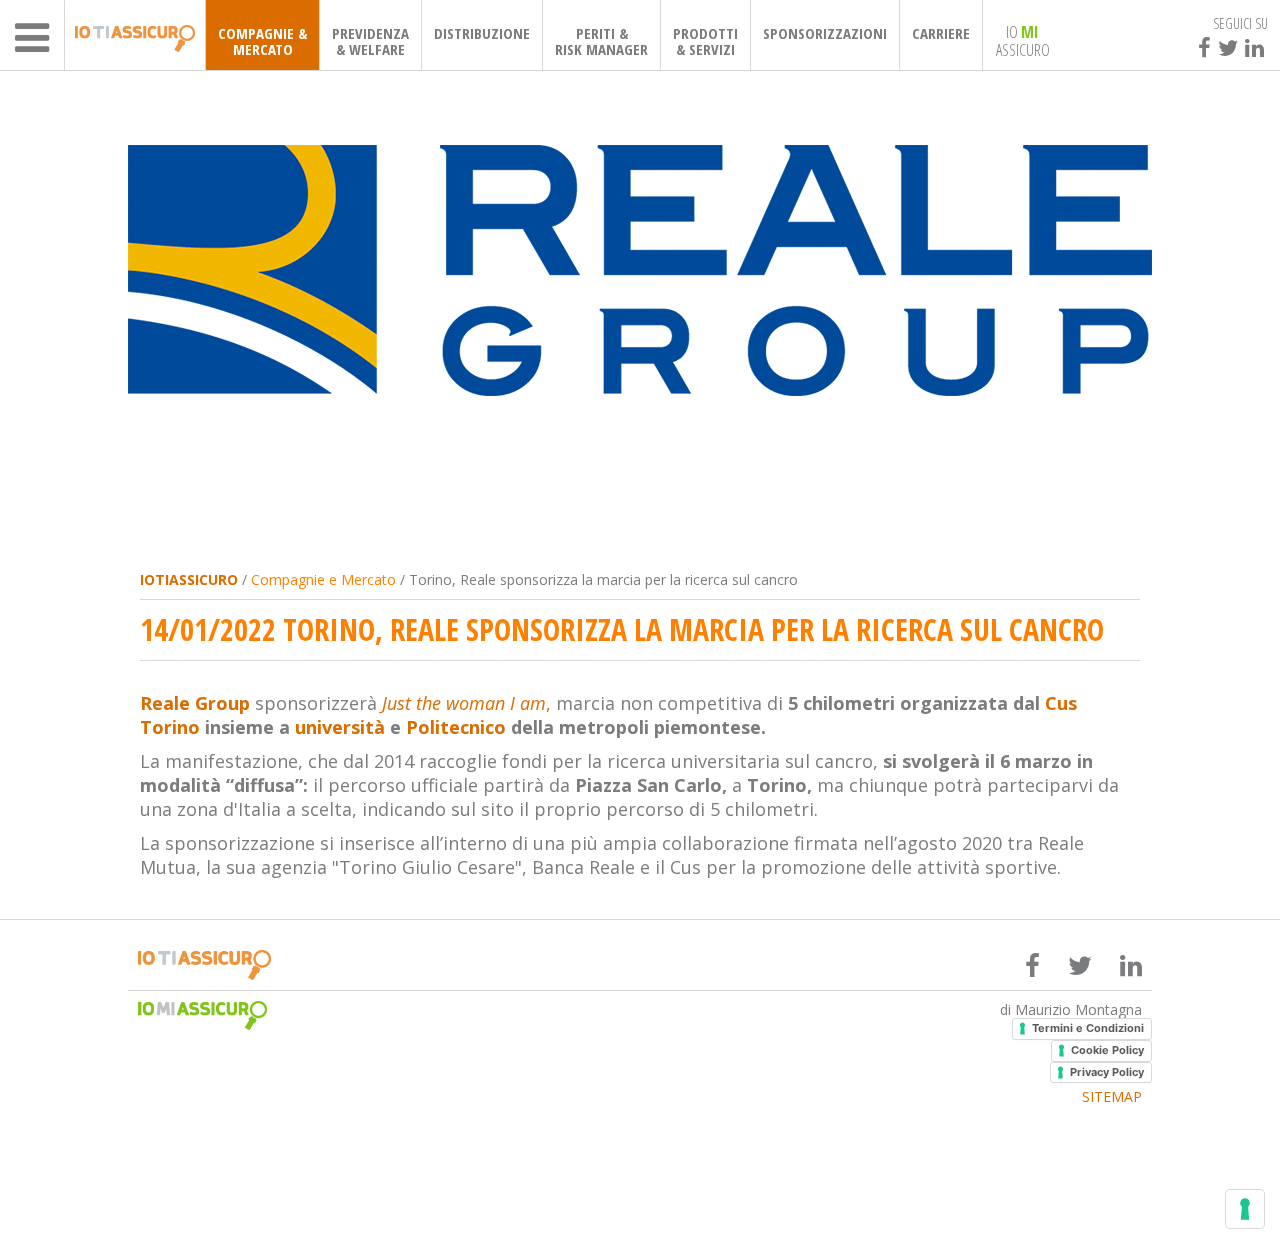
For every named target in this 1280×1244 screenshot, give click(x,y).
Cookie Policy (1107, 1050)
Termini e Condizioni (1088, 1028)
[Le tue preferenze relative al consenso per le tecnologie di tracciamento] (1245, 1209)
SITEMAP (1112, 1097)
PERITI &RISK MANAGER (601, 41)
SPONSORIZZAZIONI (825, 33)
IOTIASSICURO (189, 579)
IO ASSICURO (1023, 40)
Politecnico (456, 727)
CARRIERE (941, 33)
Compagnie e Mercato (323, 579)
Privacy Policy (1107, 1072)
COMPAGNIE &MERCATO (262, 41)
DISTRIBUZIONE (482, 33)
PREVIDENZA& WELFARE (370, 41)
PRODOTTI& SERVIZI (705, 41)
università (340, 727)
